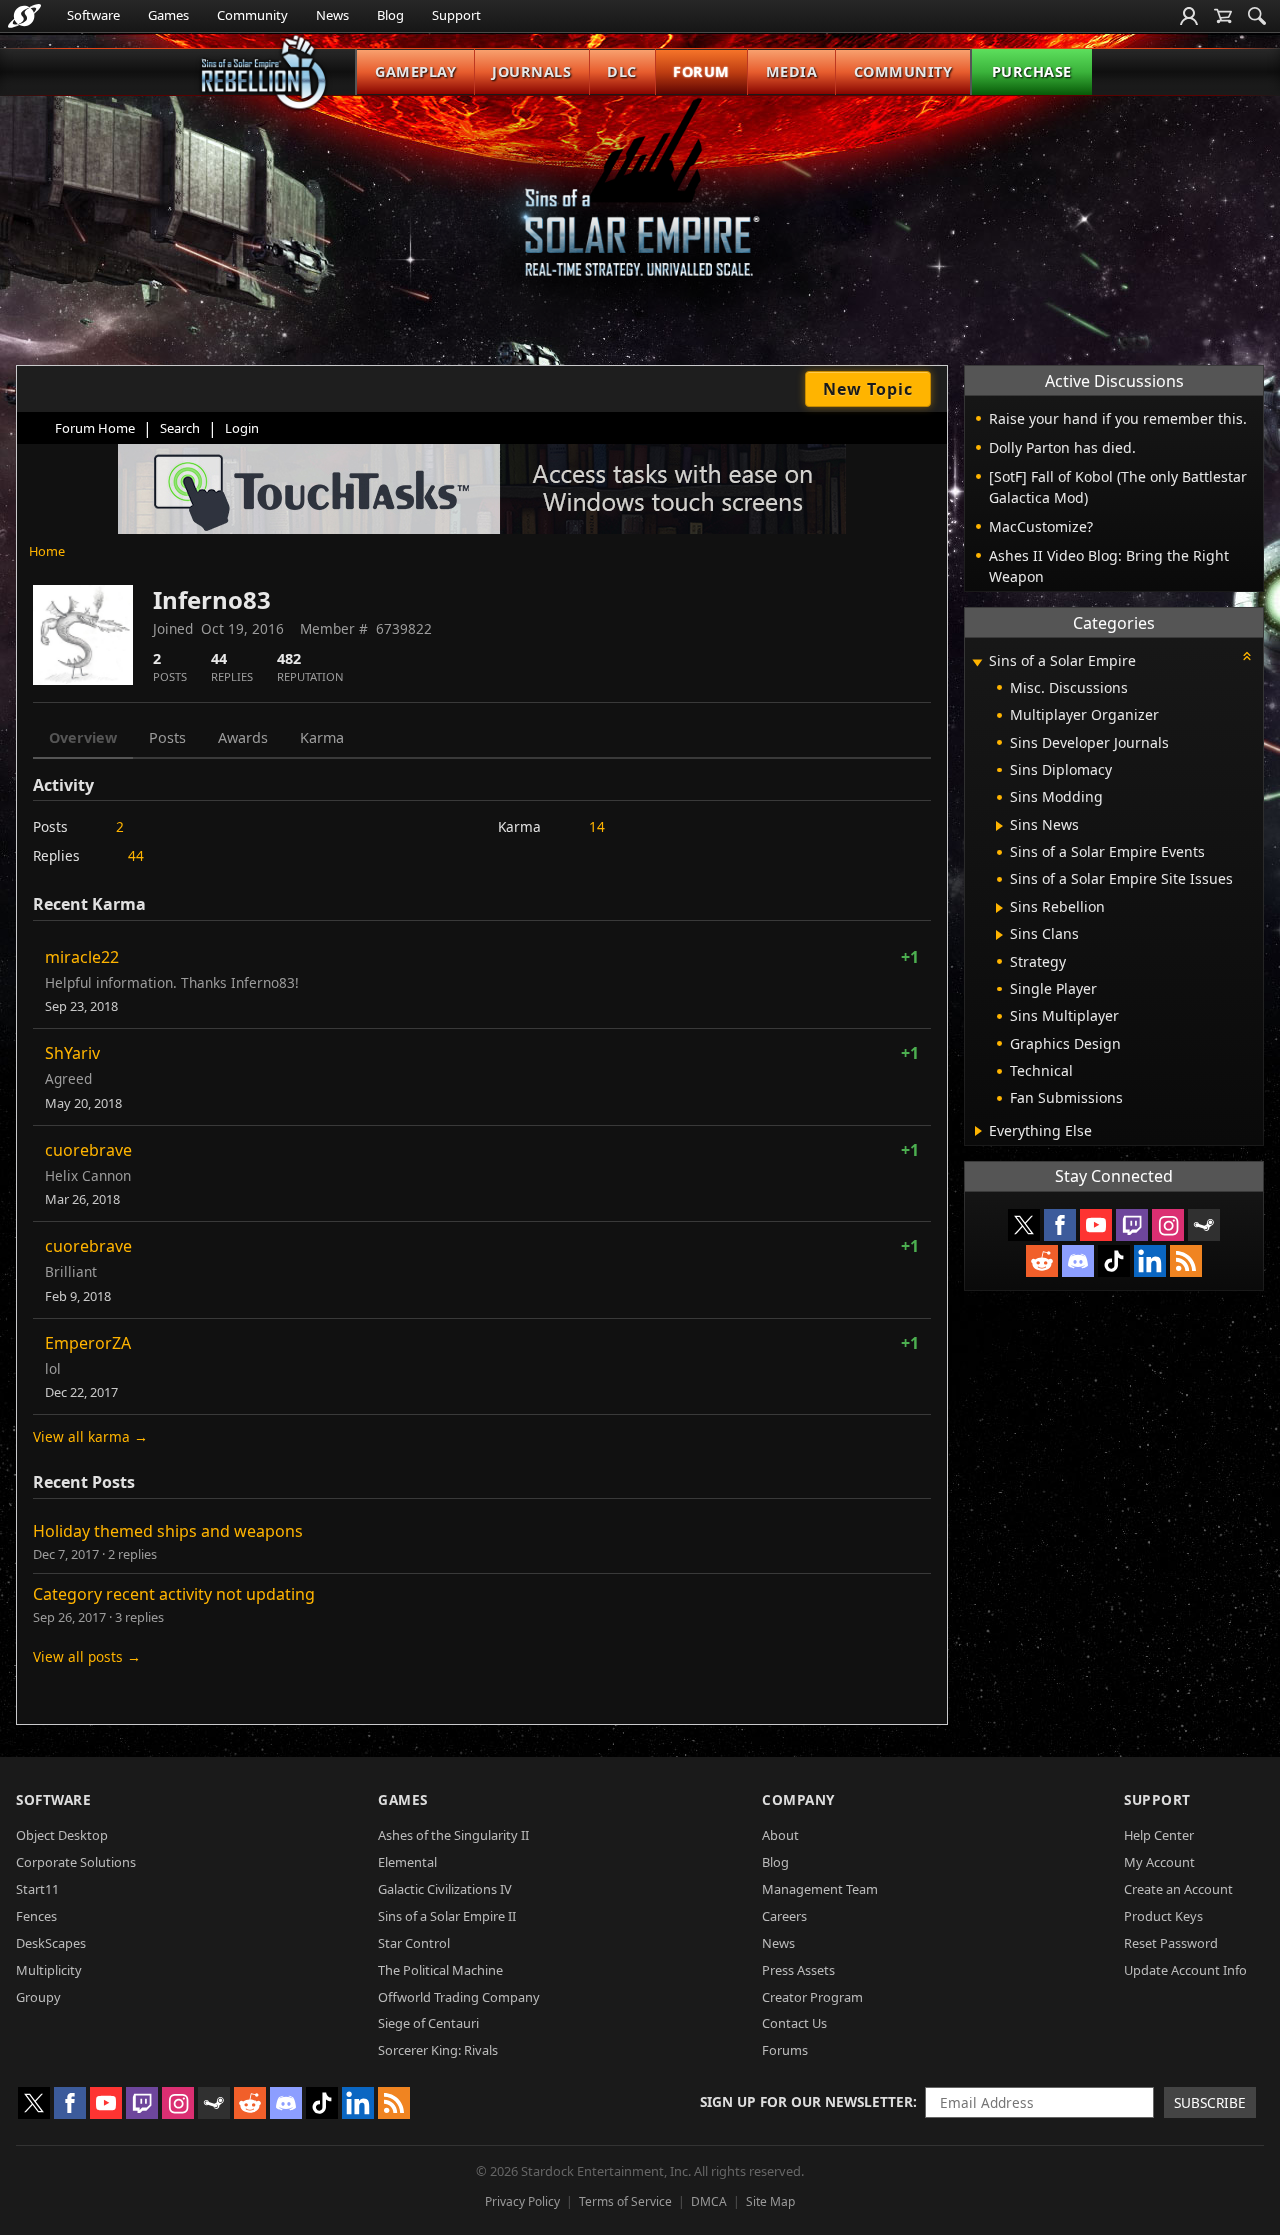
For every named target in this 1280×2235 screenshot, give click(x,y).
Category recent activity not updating (174, 1594)
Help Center (1159, 1835)
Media (792, 71)
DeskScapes (51, 1943)
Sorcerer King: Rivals (438, 2050)
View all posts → (87, 1656)
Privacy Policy (522, 2201)
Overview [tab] (83, 737)
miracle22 (82, 957)
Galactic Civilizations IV (445, 1889)
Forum (701, 71)
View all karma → (90, 1436)
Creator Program (812, 1997)
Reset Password (1171, 1943)
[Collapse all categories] (1247, 656)
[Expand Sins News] (999, 826)
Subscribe (1210, 2102)
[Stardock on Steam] (1204, 1225)
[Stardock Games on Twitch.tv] (1132, 1225)
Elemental (407, 1862)
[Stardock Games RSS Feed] (1186, 1261)
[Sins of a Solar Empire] (640, 203)
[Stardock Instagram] (1168, 1225)
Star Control (414, 1943)
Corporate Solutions (76, 1862)
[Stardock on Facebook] (1060, 1225)
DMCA (709, 2201)
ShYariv (72, 1053)
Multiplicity (49, 1970)
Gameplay (415, 71)
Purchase (1032, 71)
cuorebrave (88, 1150)
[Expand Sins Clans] (999, 935)
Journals (531, 71)
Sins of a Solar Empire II (447, 1916)
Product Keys (1163, 1916)
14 (597, 826)
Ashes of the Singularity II (453, 1835)
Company (798, 1799)
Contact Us (794, 2023)
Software (93, 15)
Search (180, 428)
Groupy (38, 1997)
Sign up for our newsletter (806, 2101)
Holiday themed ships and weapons (168, 1531)
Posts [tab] (167, 737)
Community (252, 15)
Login (242, 428)
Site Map (770, 2201)
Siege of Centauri (428, 2023)
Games (168, 15)
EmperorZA (88, 1343)
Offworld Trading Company (459, 1997)
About (780, 1835)
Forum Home (95, 428)
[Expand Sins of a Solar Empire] (977, 662)
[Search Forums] (1257, 16)
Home (47, 551)
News (332, 15)
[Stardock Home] (24, 16)
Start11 (37, 1889)
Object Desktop (62, 1835)
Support (456, 15)
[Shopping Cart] (1223, 16)
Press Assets (798, 1970)
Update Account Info (1185, 1970)
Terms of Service (625, 2201)
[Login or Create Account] (1189, 16)
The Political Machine (440, 1970)
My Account (1159, 1862)
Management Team (820, 1889)
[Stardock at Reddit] (1042, 1261)
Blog (390, 15)
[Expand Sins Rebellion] (999, 908)
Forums (785, 2050)
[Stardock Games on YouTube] (1096, 1225)
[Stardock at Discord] (1078, 1261)
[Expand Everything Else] (978, 1131)
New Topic (868, 389)
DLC (622, 71)
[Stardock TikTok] (1114, 1261)
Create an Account (1178, 1889)
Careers (784, 1916)
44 (136, 855)
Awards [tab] (243, 737)
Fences (36, 1916)
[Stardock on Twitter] (1024, 1225)
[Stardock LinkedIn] (1150, 1261)
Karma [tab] (322, 737)
